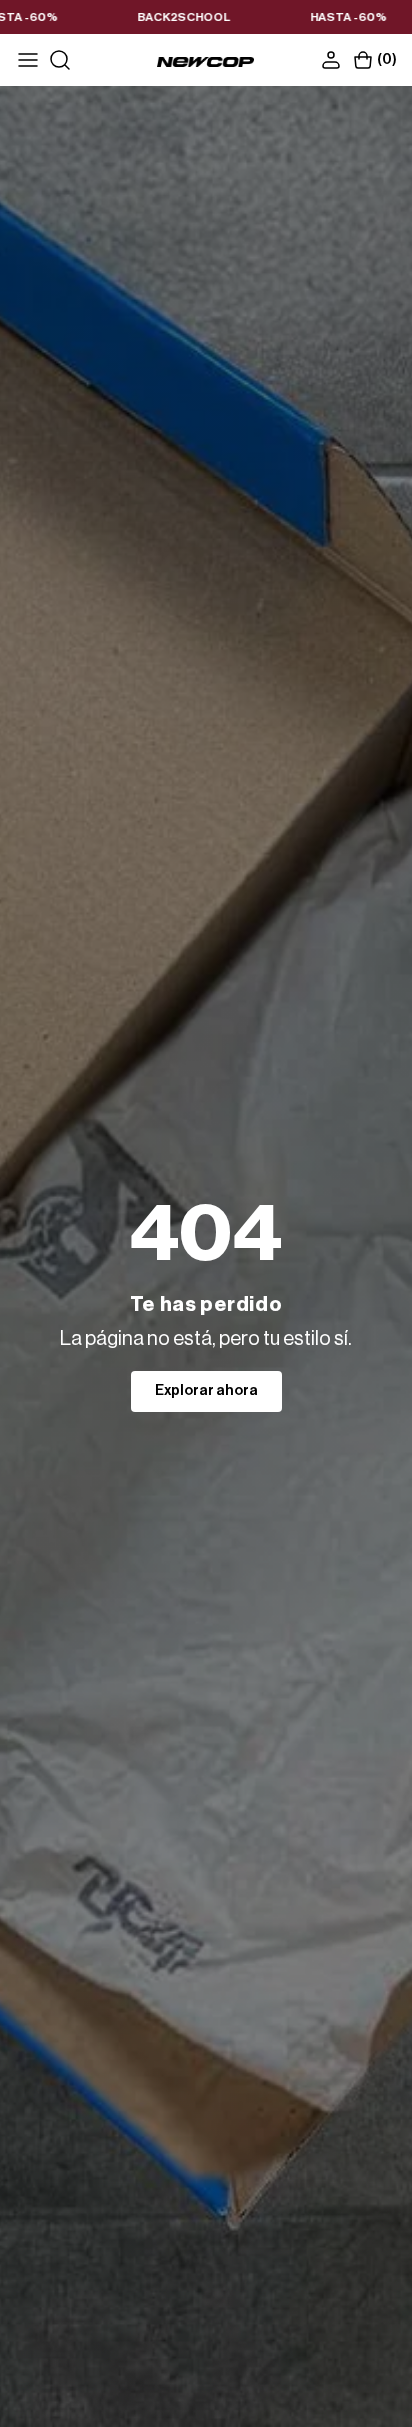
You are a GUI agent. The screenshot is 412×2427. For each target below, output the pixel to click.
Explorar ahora (206, 1391)
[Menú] (28, 60)
